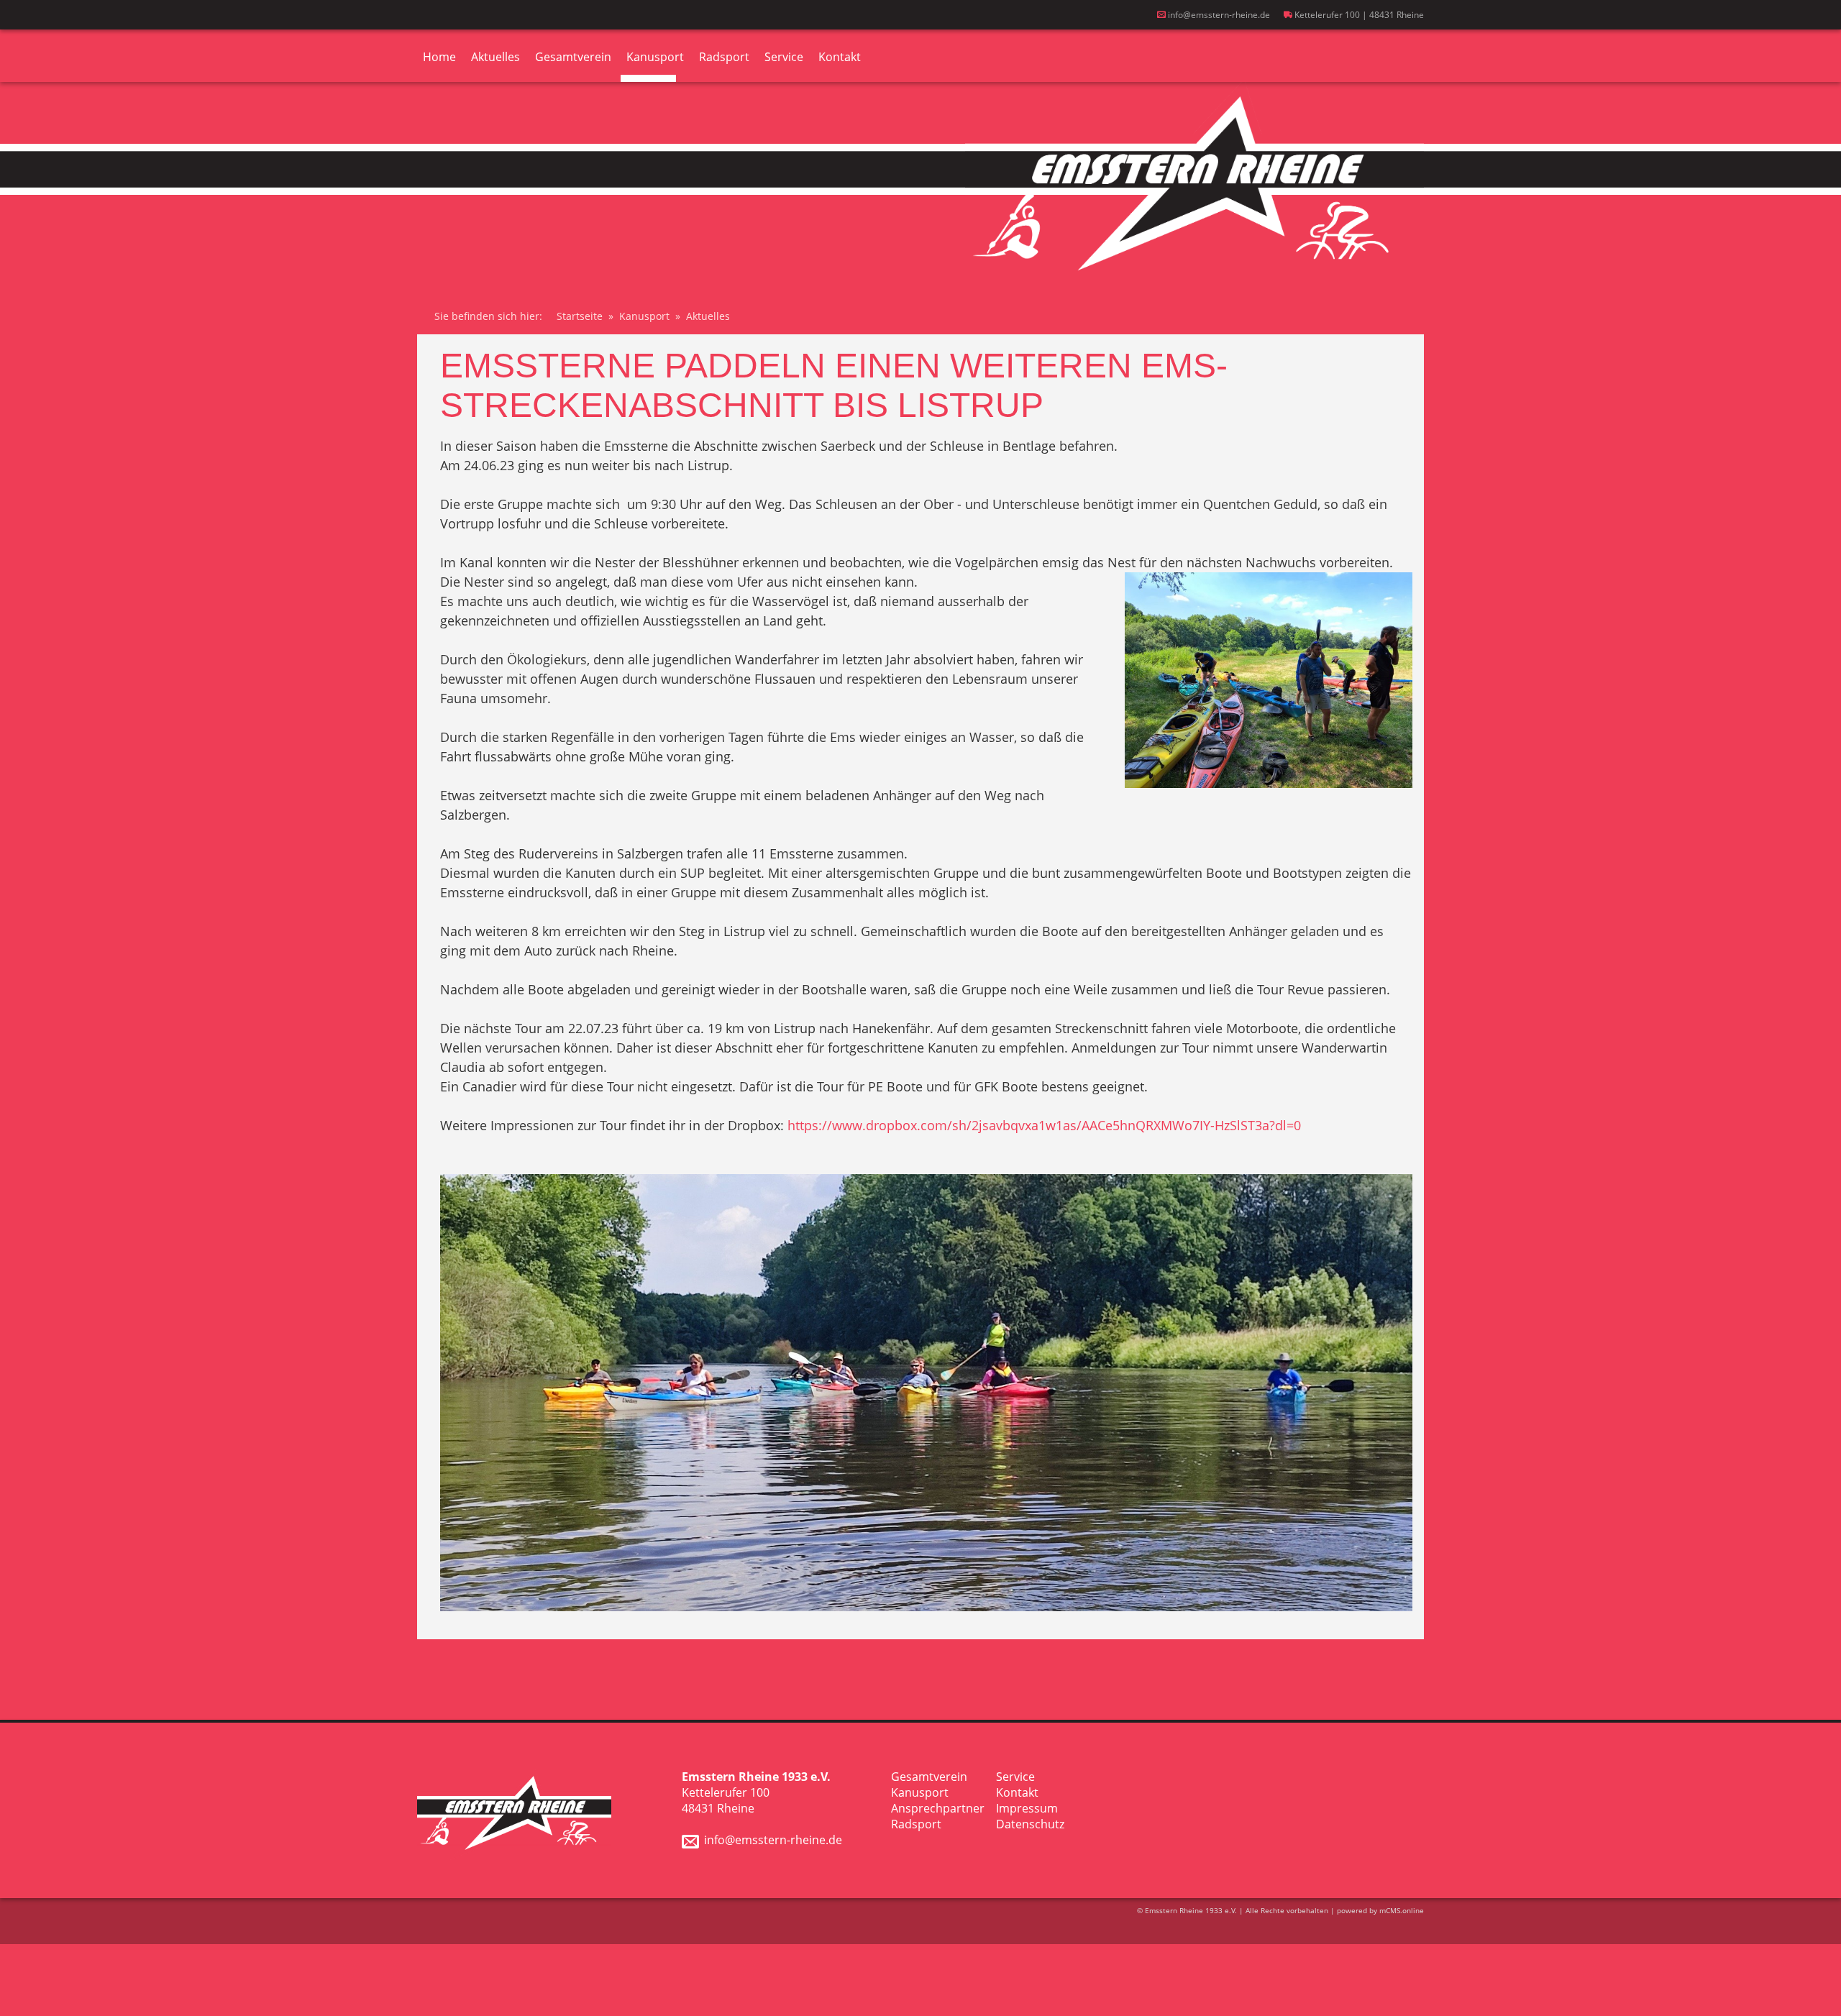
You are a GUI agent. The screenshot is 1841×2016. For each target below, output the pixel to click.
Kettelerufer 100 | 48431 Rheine (1358, 15)
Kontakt (840, 57)
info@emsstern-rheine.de (1218, 15)
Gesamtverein (573, 57)
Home (439, 57)
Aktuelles (495, 57)
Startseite (580, 316)
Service (784, 57)
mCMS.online (1402, 1910)
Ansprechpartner (938, 1808)
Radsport (724, 57)
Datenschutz (1030, 1824)
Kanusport (655, 57)
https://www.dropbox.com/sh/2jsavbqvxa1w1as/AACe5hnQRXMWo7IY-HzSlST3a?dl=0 (1044, 1125)
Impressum (1027, 1808)
